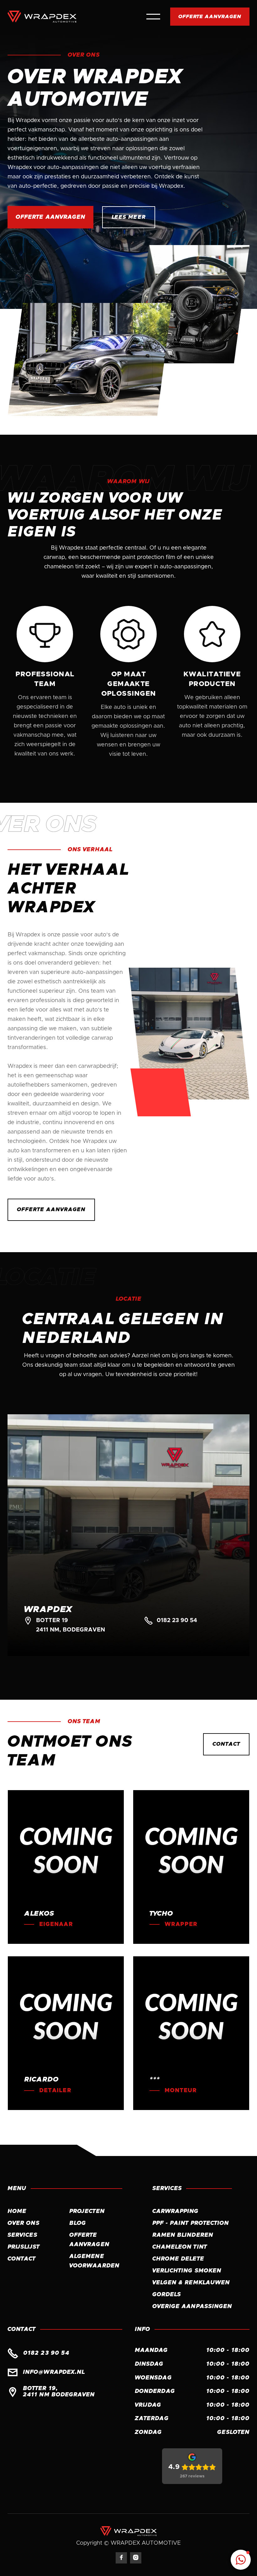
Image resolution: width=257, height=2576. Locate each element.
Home (17, 2211)
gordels (167, 2295)
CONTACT (226, 1744)
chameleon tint (180, 2247)
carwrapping (176, 2211)
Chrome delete (178, 2259)
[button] (153, 17)
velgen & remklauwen (191, 2283)
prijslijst (24, 2247)
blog (78, 2223)
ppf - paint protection (191, 2223)
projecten (87, 2211)
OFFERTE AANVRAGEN (210, 17)
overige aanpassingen (192, 2307)
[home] (42, 17)
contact (22, 2259)
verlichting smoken (187, 2271)
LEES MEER (128, 217)
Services (22, 2235)
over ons (24, 2223)
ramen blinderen (183, 2235)
